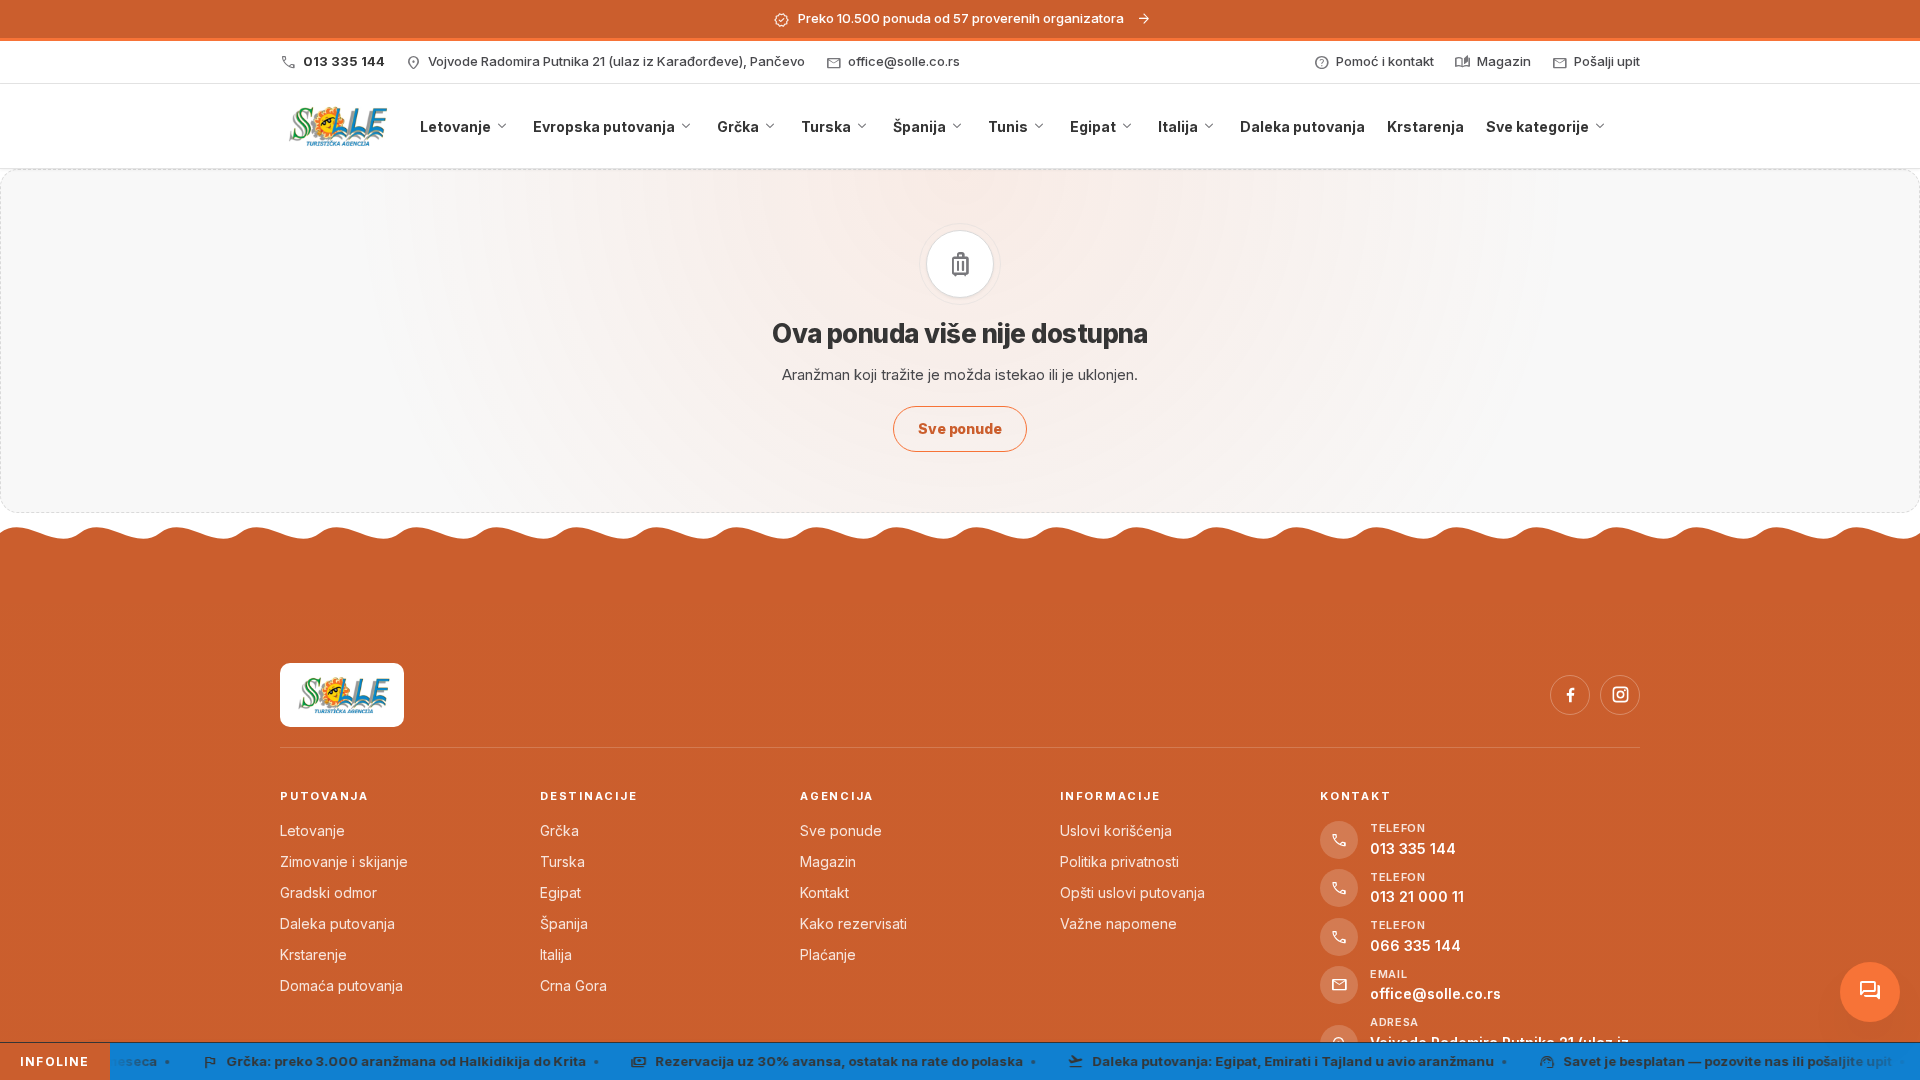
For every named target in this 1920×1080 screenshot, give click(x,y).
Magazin (828, 861)
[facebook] (1570, 695)
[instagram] (1620, 695)
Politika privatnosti (1119, 861)
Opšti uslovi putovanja (1132, 892)
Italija (556, 954)
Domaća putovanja (341, 985)
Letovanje (312, 830)
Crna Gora (573, 985)
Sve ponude (841, 830)
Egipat (560, 892)
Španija (564, 923)
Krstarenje (313, 954)
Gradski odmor (328, 892)
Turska (562, 861)
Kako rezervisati (853, 923)
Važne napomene (1118, 923)
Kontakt (824, 892)
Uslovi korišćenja (1116, 830)
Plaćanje (828, 954)
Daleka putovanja (337, 923)
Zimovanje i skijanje (344, 861)
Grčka (559, 830)
